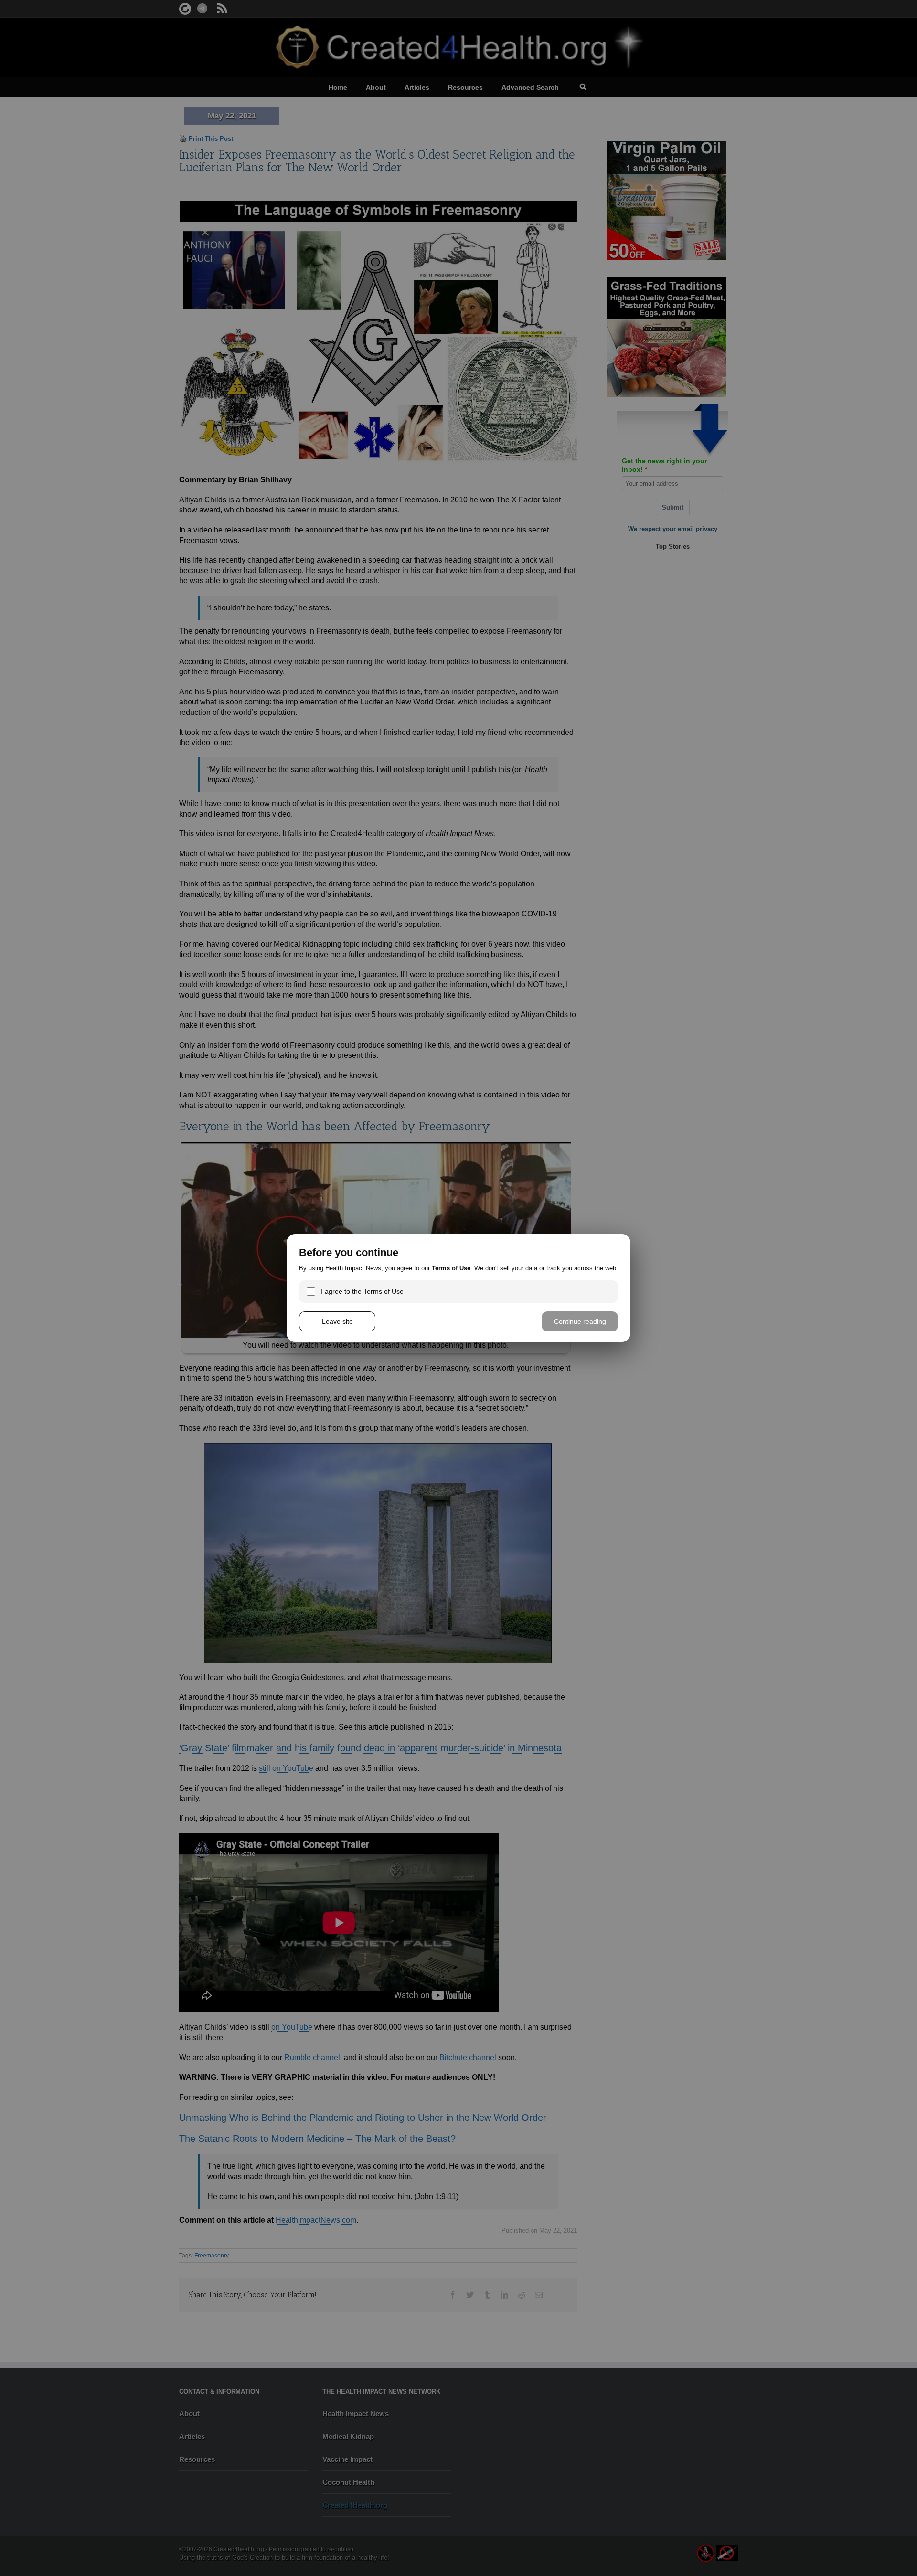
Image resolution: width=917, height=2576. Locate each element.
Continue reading (580, 1321)
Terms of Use (451, 1268)
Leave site (337, 1321)
